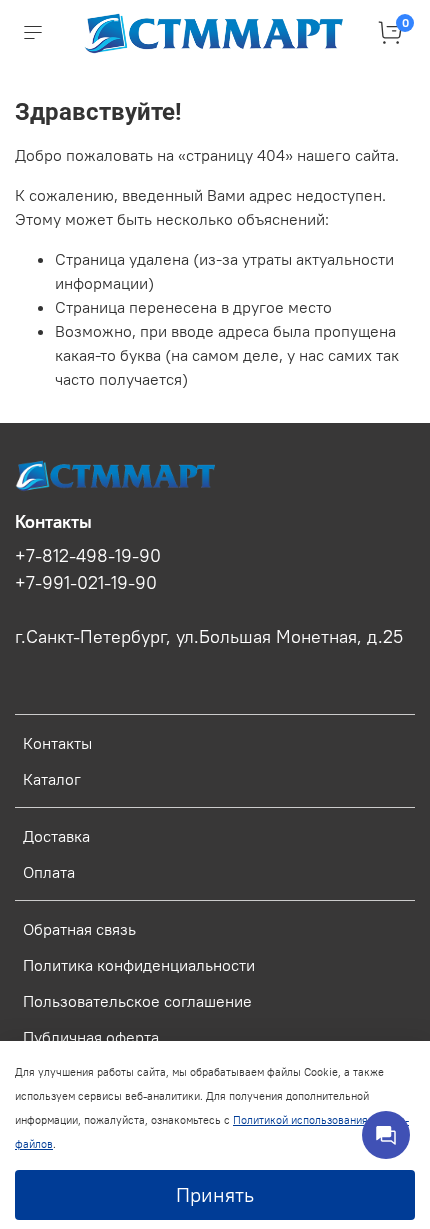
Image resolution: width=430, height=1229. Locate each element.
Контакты (57, 743)
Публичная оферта (91, 1037)
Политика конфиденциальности (139, 965)
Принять (215, 1194)
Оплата (49, 872)
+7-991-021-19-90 (86, 583)
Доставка (56, 836)
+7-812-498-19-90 (88, 556)
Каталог (52, 779)
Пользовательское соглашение (137, 1001)
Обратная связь (79, 929)
